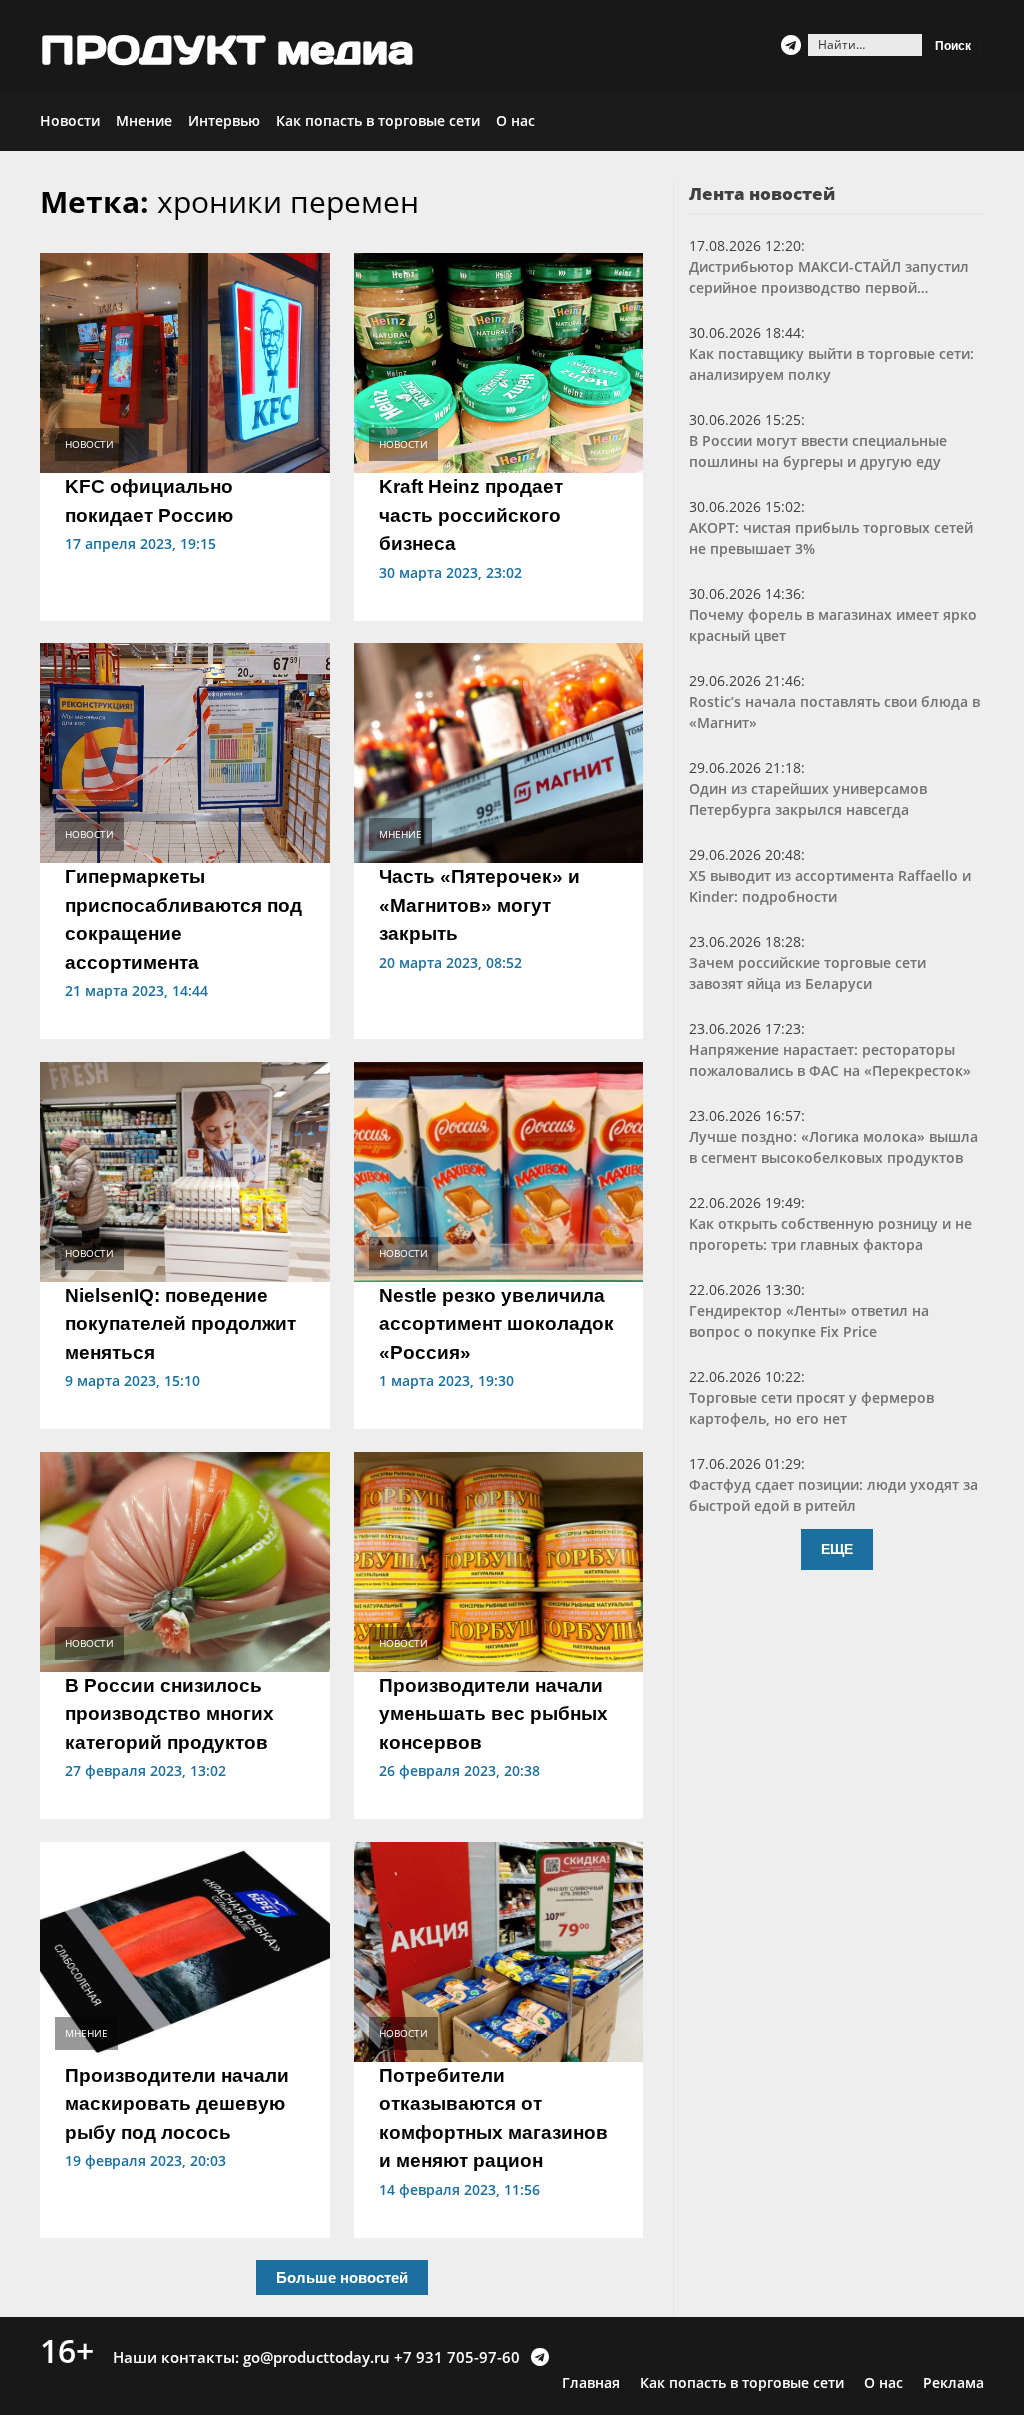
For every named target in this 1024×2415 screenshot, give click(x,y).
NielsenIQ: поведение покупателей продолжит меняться (180, 1324)
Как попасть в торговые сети (378, 120)
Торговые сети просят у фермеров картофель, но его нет (811, 1408)
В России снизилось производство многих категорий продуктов (169, 1714)
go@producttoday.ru (316, 2357)
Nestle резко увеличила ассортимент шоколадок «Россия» (496, 1324)
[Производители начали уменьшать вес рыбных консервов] (499, 1560)
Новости (70, 120)
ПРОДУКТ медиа (227, 50)
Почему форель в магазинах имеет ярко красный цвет (833, 625)
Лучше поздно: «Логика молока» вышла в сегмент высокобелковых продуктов (833, 1147)
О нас (515, 120)
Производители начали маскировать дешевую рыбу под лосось (177, 2104)
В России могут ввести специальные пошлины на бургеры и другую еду (818, 451)
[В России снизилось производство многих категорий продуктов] (185, 1560)
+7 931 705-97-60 (457, 2357)
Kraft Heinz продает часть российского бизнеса (471, 515)
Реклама (953, 2383)
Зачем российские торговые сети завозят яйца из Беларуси (807, 973)
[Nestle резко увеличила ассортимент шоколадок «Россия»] (499, 1170)
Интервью (224, 120)
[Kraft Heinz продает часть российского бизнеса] (499, 361)
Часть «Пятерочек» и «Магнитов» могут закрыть (479, 905)
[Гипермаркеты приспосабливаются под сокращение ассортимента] (185, 751)
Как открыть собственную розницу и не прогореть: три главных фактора (830, 1234)
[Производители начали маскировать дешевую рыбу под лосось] (185, 1950)
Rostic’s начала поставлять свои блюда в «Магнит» (834, 712)
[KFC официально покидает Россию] (185, 361)
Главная (591, 2383)
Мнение (144, 120)
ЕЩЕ (837, 1549)
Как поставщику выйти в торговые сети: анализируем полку (831, 364)
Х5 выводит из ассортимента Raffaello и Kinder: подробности (830, 886)
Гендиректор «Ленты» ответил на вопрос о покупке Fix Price (809, 1321)
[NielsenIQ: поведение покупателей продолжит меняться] (185, 1170)
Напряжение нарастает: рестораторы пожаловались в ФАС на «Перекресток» (830, 1060)
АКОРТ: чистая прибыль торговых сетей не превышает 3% (831, 538)
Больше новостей (342, 2277)
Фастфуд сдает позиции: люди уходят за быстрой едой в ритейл (833, 1495)
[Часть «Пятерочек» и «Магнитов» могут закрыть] (499, 751)
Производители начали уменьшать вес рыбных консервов (493, 1714)
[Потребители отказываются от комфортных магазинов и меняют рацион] (499, 1950)
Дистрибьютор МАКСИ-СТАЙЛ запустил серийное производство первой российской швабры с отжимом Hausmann (829, 277)
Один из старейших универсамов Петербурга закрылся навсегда (808, 799)
